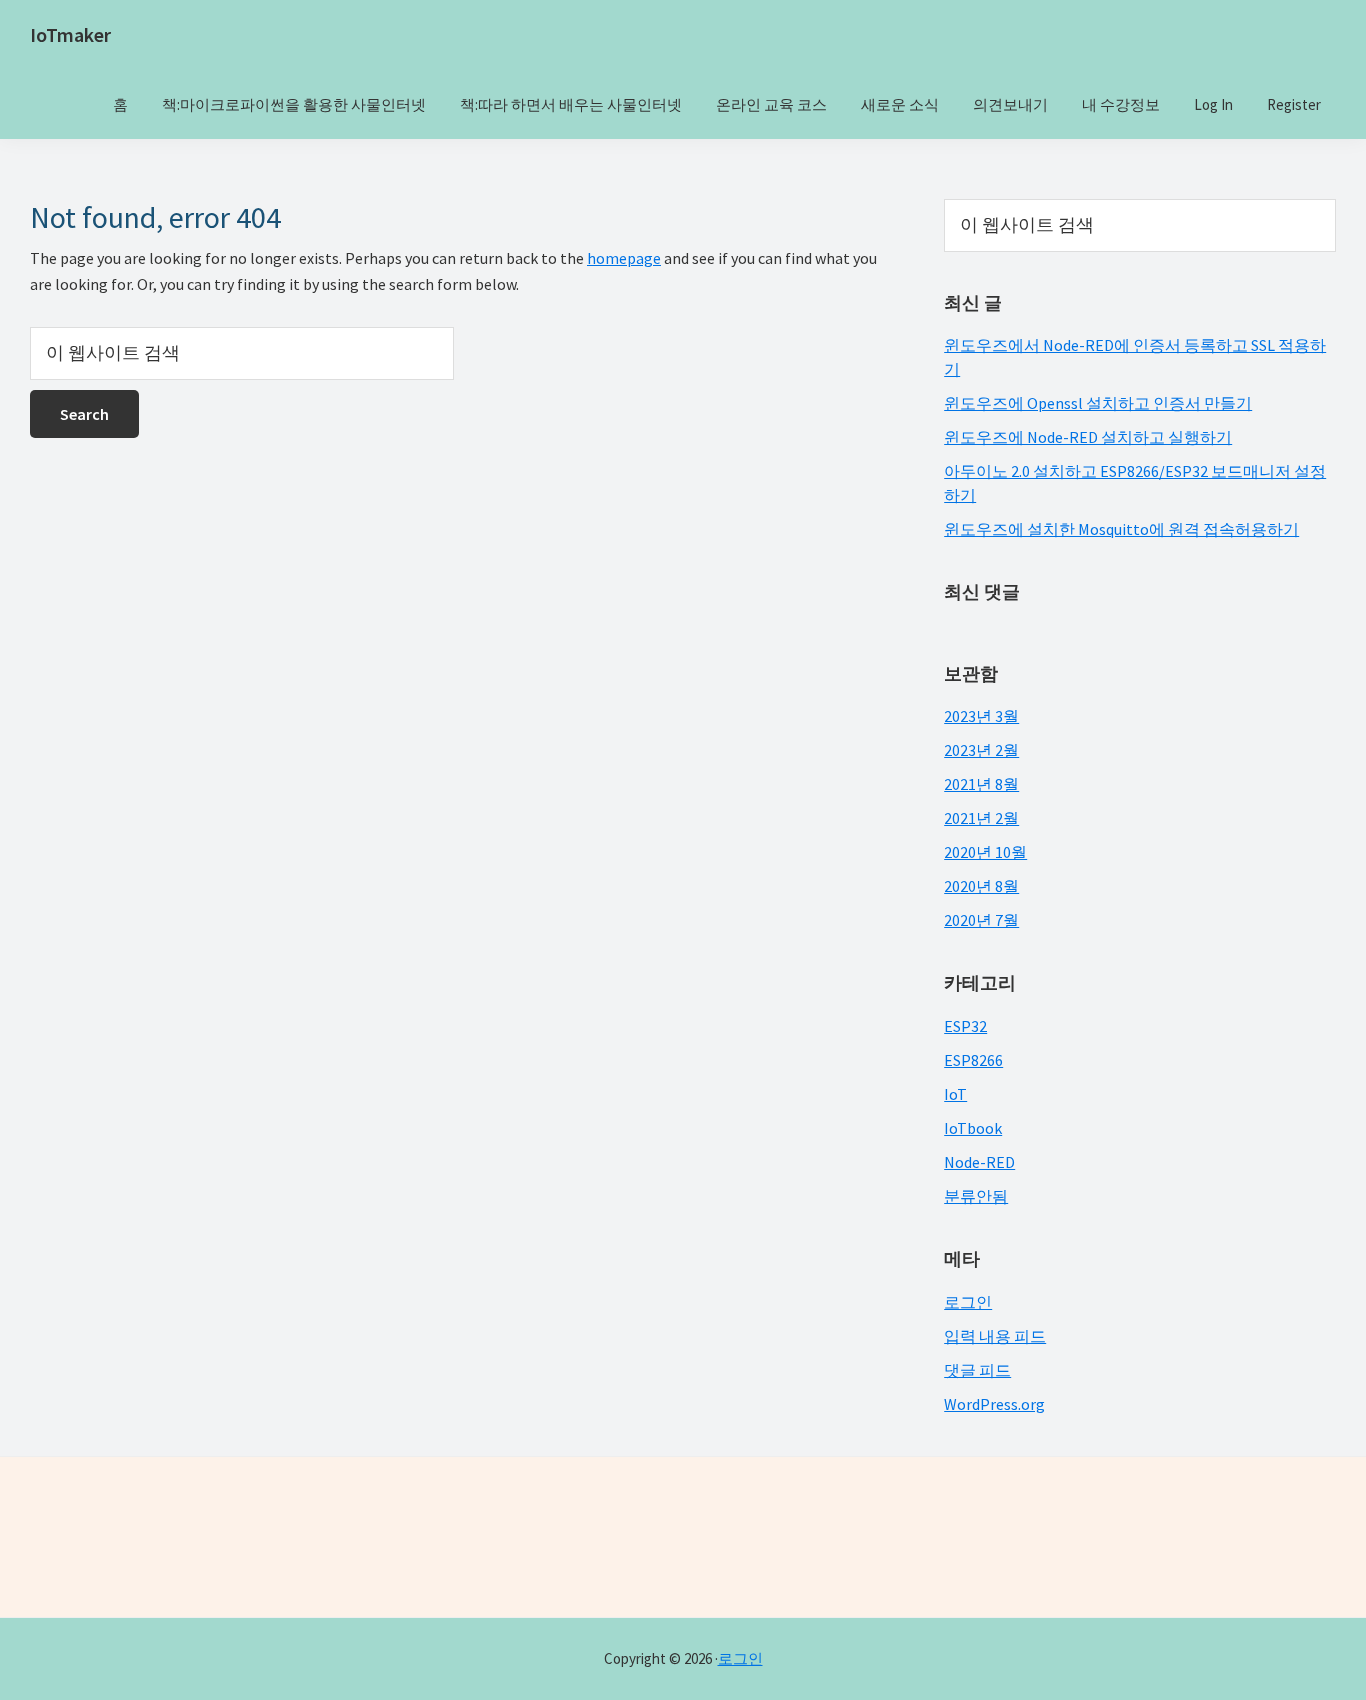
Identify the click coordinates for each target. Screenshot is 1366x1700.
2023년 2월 (981, 750)
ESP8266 (973, 1060)
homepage (624, 258)
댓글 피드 (977, 1370)
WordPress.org (994, 1404)
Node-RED (979, 1162)
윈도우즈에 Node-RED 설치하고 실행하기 (1088, 437)
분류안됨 (976, 1196)
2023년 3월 (981, 716)
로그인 (968, 1302)
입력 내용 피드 (995, 1336)
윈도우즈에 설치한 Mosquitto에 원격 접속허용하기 (1121, 529)
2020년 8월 (981, 886)
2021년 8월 (981, 784)
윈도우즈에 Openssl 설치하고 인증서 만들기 (1098, 403)
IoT (955, 1094)
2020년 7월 (981, 920)
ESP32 (965, 1026)
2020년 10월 (985, 852)
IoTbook (973, 1128)
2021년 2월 (981, 818)
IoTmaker (70, 34)
